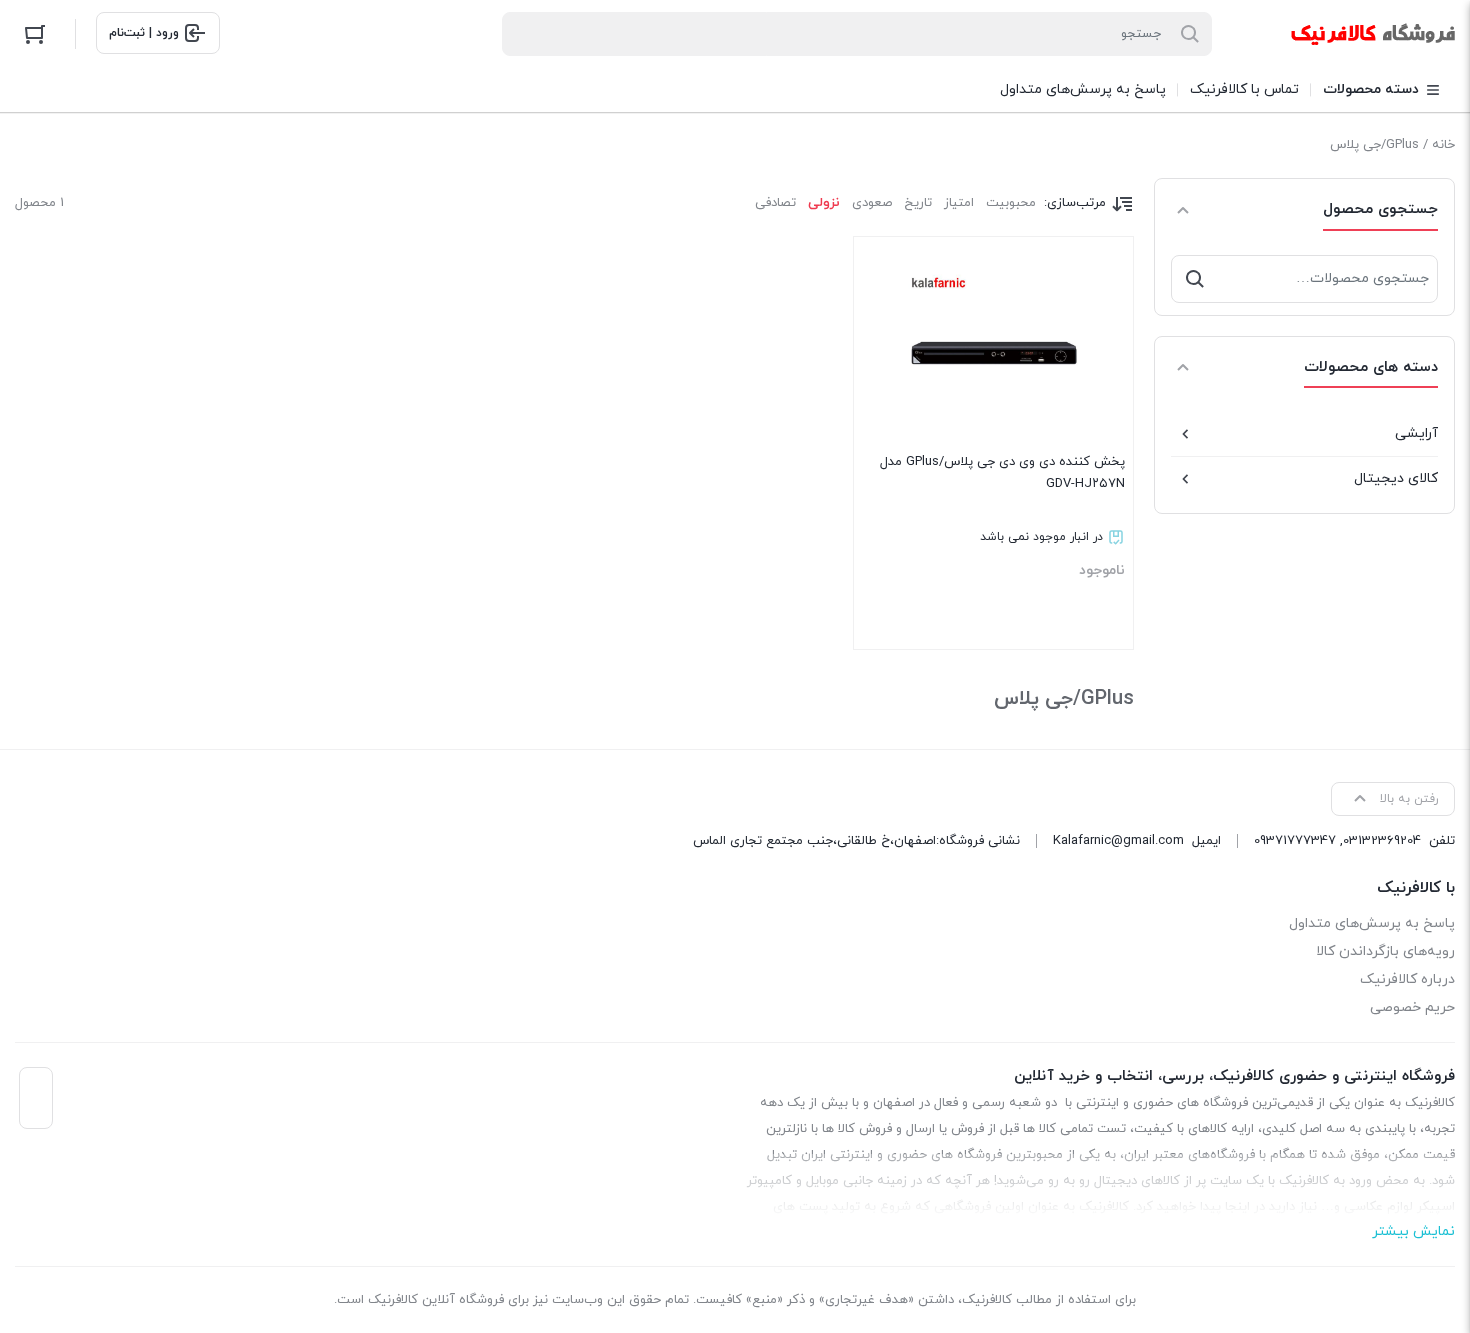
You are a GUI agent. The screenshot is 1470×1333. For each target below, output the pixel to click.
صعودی (872, 203)
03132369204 (1382, 841)
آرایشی (1416, 433)
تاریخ (918, 203)
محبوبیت (1011, 203)
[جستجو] (1195, 279)
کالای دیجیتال (1396, 478)
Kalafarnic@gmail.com (1118, 841)
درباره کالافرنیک (1407, 979)
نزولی (824, 203)
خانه (1443, 145)
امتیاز (959, 203)
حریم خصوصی (1412, 1007)
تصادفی (775, 203)
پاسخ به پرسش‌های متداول (1372, 923)
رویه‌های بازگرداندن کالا (1385, 951)
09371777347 (1295, 841)
